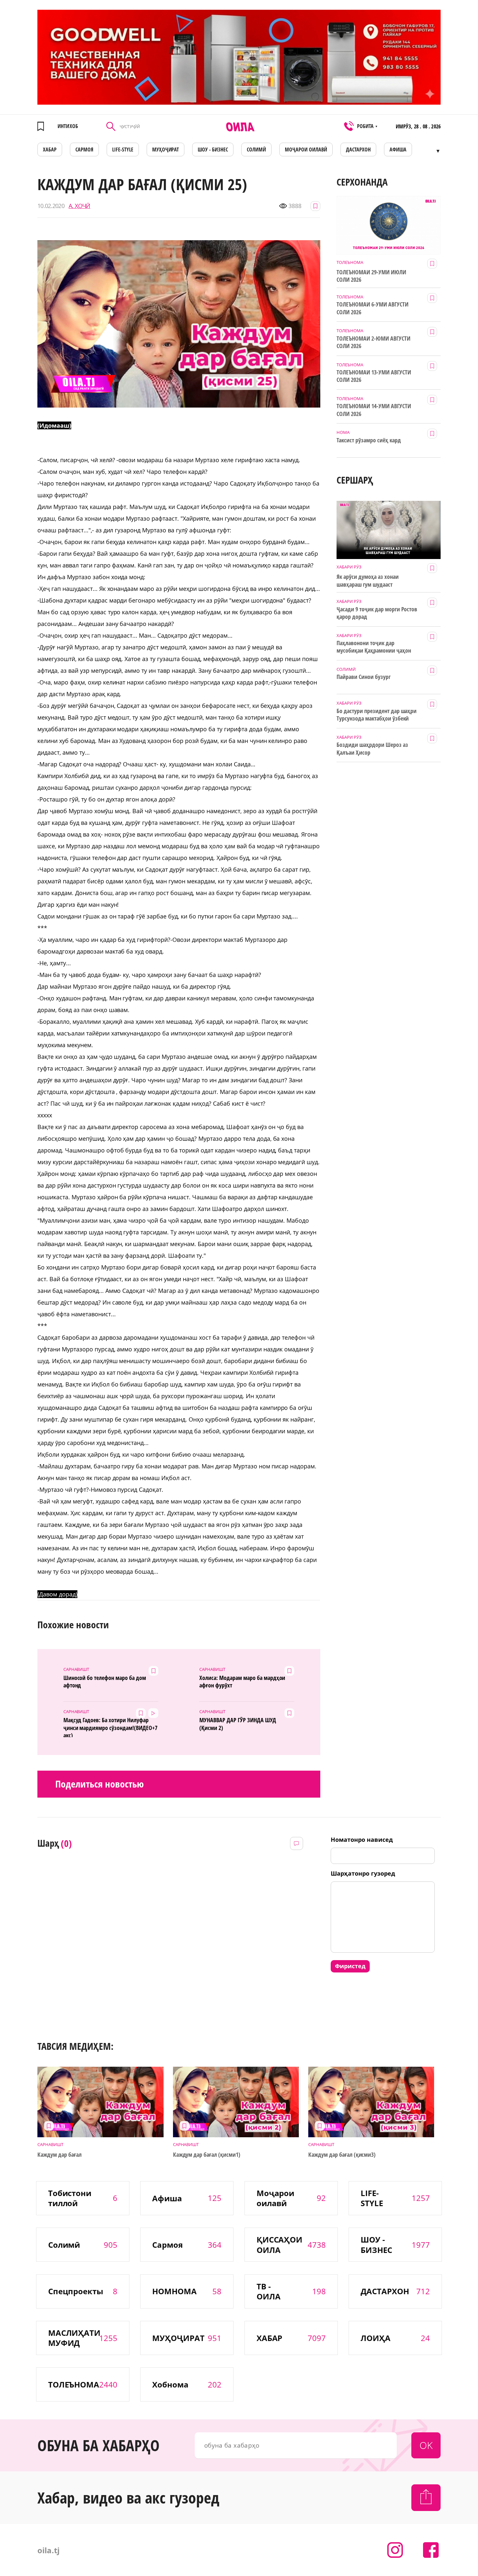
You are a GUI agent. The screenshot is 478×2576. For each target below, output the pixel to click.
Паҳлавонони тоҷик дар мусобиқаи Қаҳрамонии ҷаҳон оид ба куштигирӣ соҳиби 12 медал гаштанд (374, 647)
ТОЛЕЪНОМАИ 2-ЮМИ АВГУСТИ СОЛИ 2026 (373, 342)
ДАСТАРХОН (358, 150)
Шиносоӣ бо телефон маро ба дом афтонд (105, 1682)
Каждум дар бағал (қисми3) (342, 2155)
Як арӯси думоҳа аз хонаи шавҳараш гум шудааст (368, 580)
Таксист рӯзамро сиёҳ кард (369, 440)
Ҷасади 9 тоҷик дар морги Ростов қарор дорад (377, 613)
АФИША (398, 150)
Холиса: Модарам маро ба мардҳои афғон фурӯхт (242, 1682)
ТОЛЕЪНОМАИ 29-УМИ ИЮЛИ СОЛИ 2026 (371, 276)
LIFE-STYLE (123, 150)
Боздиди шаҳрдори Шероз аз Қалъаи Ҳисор (372, 748)
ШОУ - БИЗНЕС (213, 150)
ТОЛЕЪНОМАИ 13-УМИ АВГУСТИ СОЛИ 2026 (374, 376)
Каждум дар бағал (60, 2155)
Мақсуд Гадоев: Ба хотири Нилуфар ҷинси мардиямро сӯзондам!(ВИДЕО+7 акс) (110, 1727)
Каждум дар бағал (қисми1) (207, 2155)
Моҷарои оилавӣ (306, 150)
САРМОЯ (84, 150)
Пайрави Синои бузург (364, 677)
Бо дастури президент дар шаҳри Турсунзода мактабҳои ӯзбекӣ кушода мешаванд (377, 715)
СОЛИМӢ (256, 150)
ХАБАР (50, 150)
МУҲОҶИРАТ (166, 150)
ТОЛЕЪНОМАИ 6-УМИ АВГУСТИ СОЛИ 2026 (372, 308)
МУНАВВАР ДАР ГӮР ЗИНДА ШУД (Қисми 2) (238, 1724)
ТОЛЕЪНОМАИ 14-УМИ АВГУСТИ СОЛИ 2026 (374, 410)
